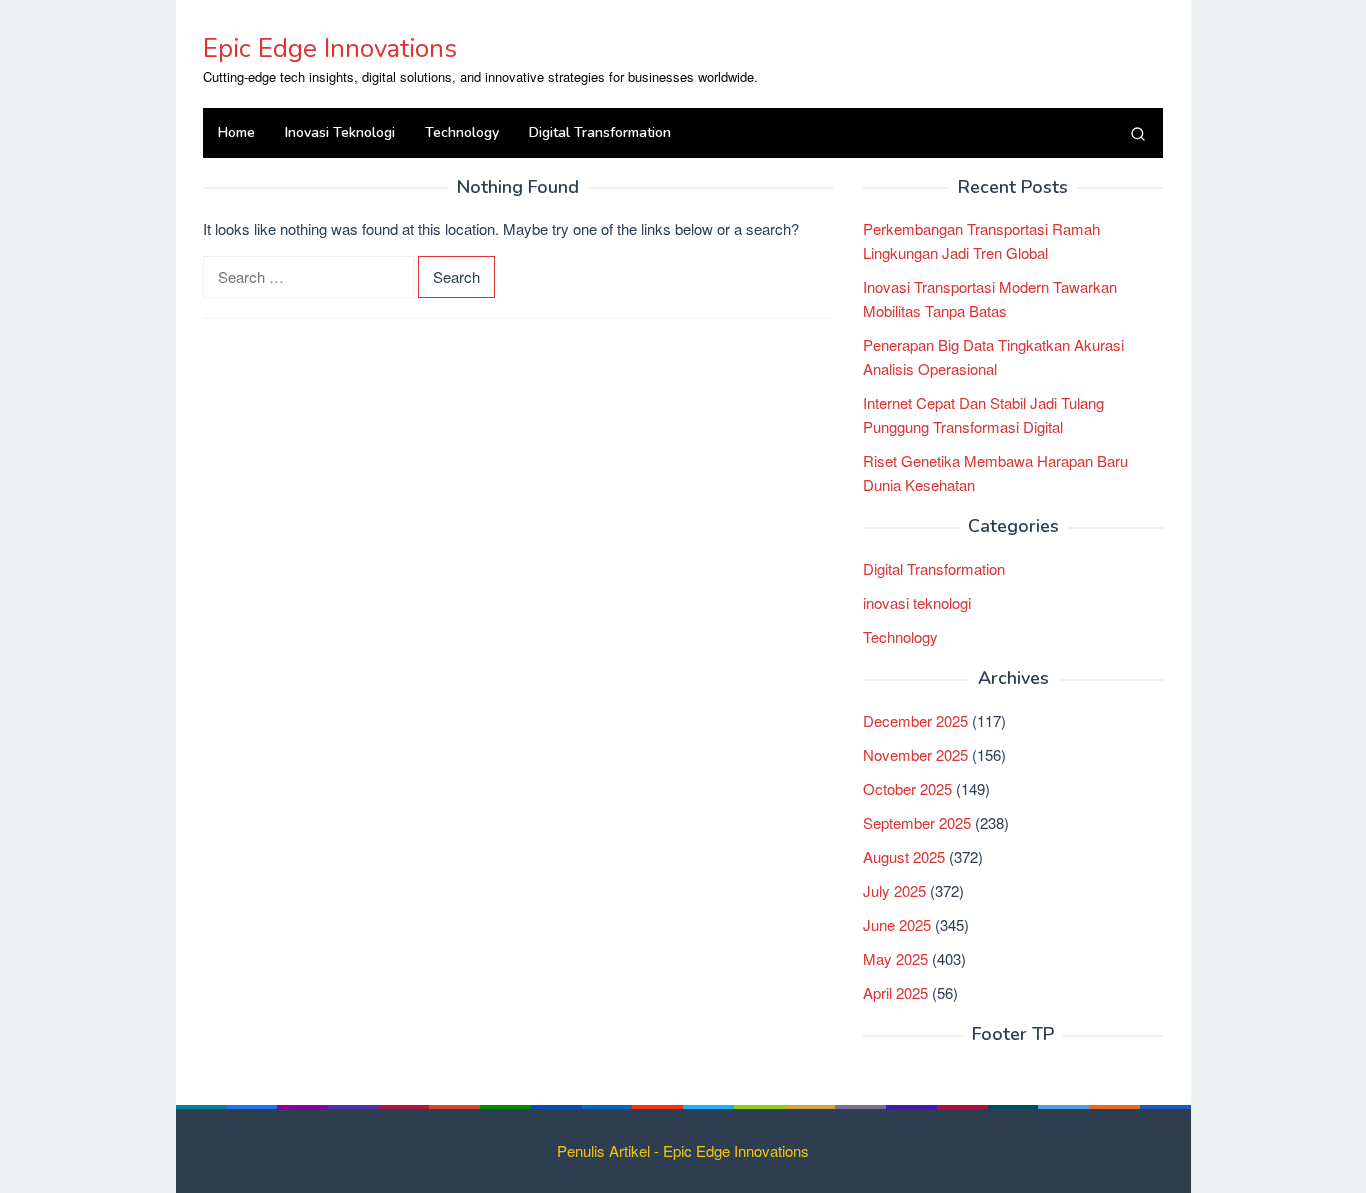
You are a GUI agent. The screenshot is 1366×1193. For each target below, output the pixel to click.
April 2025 (895, 992)
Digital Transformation (934, 568)
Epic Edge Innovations (330, 48)
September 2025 (917, 822)
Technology (900, 636)
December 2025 (915, 720)
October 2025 (907, 788)
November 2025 (915, 754)
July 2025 (894, 890)
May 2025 (895, 958)
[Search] (1138, 133)
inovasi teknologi (917, 602)
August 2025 (904, 856)
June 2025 (897, 924)
